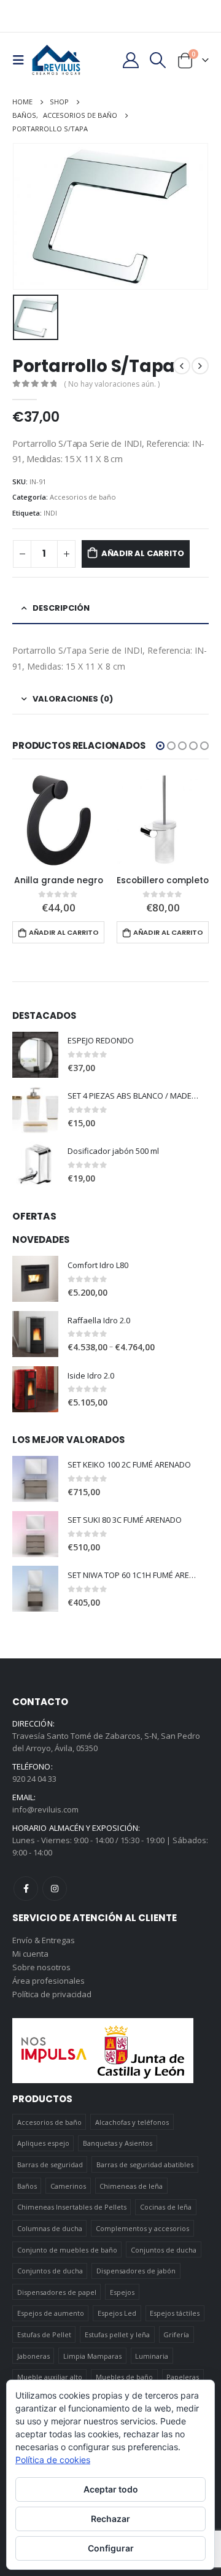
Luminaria (152, 2356)
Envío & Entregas (44, 1940)
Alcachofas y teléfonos (132, 2122)
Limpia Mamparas (92, 2356)
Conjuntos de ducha (164, 2250)
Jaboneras (33, 2356)
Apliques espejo (43, 2143)
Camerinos (68, 2186)
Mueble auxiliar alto (50, 2377)
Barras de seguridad (50, 2164)
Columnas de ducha (50, 2228)
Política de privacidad (52, 1994)
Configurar (111, 2548)
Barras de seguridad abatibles (145, 2164)
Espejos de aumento (51, 2313)
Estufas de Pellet (44, 2334)
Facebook (26, 1889)
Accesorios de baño (83, 497)
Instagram (55, 1889)
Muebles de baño (124, 2377)
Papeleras (183, 2377)
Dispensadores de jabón (136, 2271)
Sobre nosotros (41, 1967)
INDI (50, 513)
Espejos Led (117, 2313)
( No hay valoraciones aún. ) (112, 384)
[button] (160, 746)
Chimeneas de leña (131, 2186)
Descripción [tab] (61, 608)
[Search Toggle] (158, 60)
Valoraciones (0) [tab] (73, 699)
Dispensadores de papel (57, 2292)
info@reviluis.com (45, 1809)
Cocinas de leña (166, 2207)
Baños (27, 2186)
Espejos (122, 2292)
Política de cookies (53, 2460)
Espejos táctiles (175, 2313)
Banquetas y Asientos (118, 2143)
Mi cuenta (30, 1954)
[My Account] (130, 60)
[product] (58, 820)
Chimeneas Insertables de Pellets (72, 2207)
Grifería (176, 2334)
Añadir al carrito (143, 553)
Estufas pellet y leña (117, 2334)
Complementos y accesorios (142, 2228)
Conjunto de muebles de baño (67, 2250)
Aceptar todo (111, 2489)
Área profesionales (48, 1981)
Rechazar (110, 2519)
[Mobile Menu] (22, 60)
